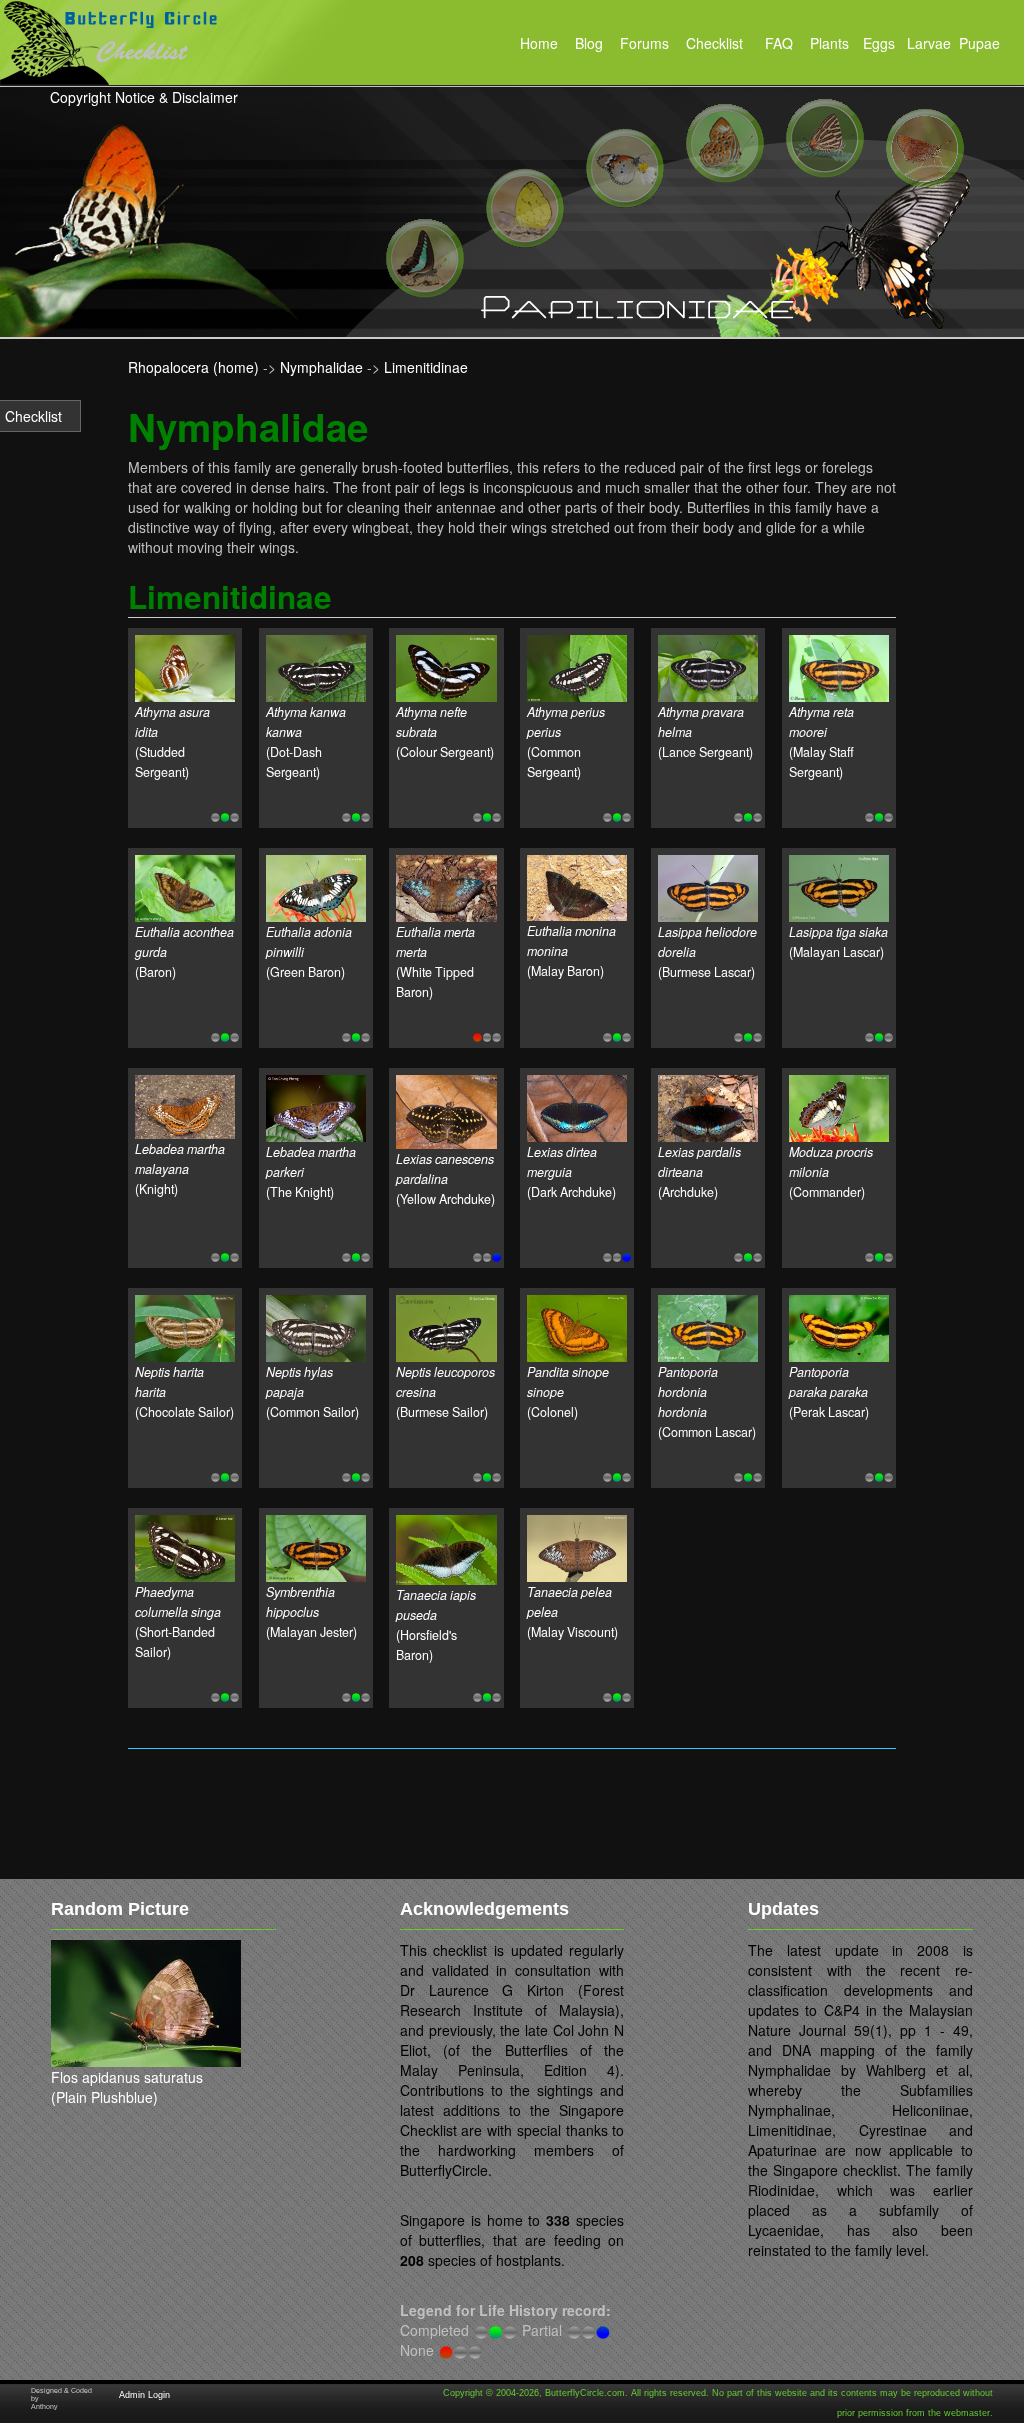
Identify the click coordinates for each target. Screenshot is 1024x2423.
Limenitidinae (426, 367)
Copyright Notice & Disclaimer (144, 97)
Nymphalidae (321, 367)
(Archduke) (699, 1172)
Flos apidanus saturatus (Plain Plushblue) (127, 2087)
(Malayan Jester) (311, 1612)
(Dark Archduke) (571, 1172)
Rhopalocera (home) (193, 367)
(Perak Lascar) (829, 1392)
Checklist (33, 416)
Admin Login (144, 2395)
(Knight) (180, 1169)
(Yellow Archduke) (445, 1179)
